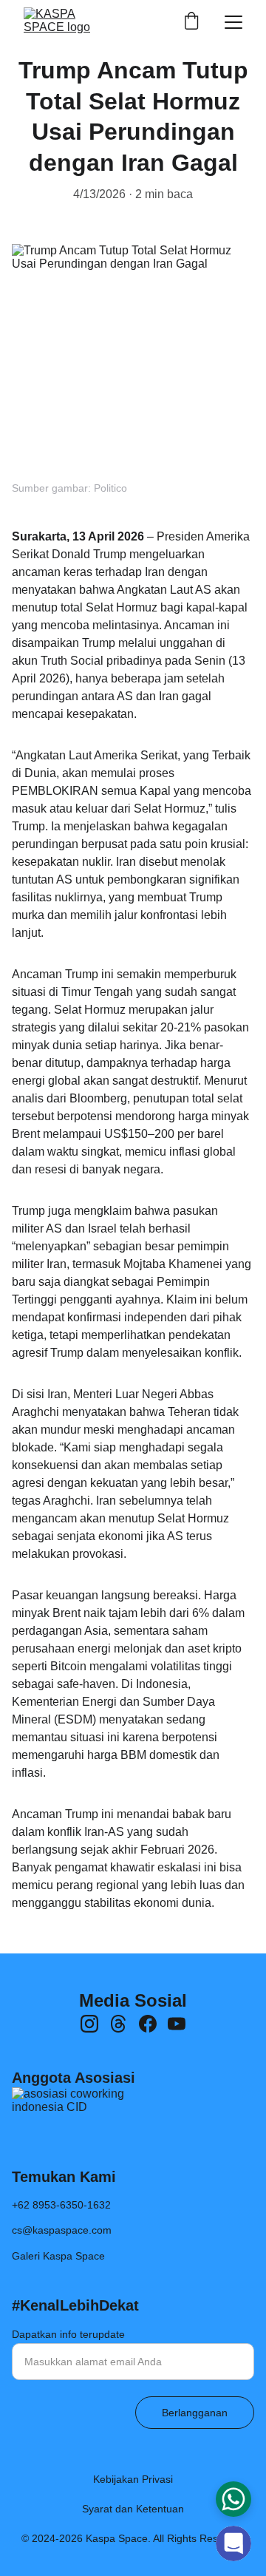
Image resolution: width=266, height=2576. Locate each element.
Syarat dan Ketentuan (133, 2509)
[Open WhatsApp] (233, 2499)
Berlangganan (195, 2413)
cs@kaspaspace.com (62, 2230)
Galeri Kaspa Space (58, 2256)
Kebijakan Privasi (133, 2479)
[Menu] (233, 22)
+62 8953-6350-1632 (61, 2205)
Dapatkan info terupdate (68, 2334)
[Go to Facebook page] (148, 2024)
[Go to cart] (191, 22)
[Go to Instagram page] (89, 2024)
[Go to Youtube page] (177, 2024)
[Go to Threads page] (118, 2024)
